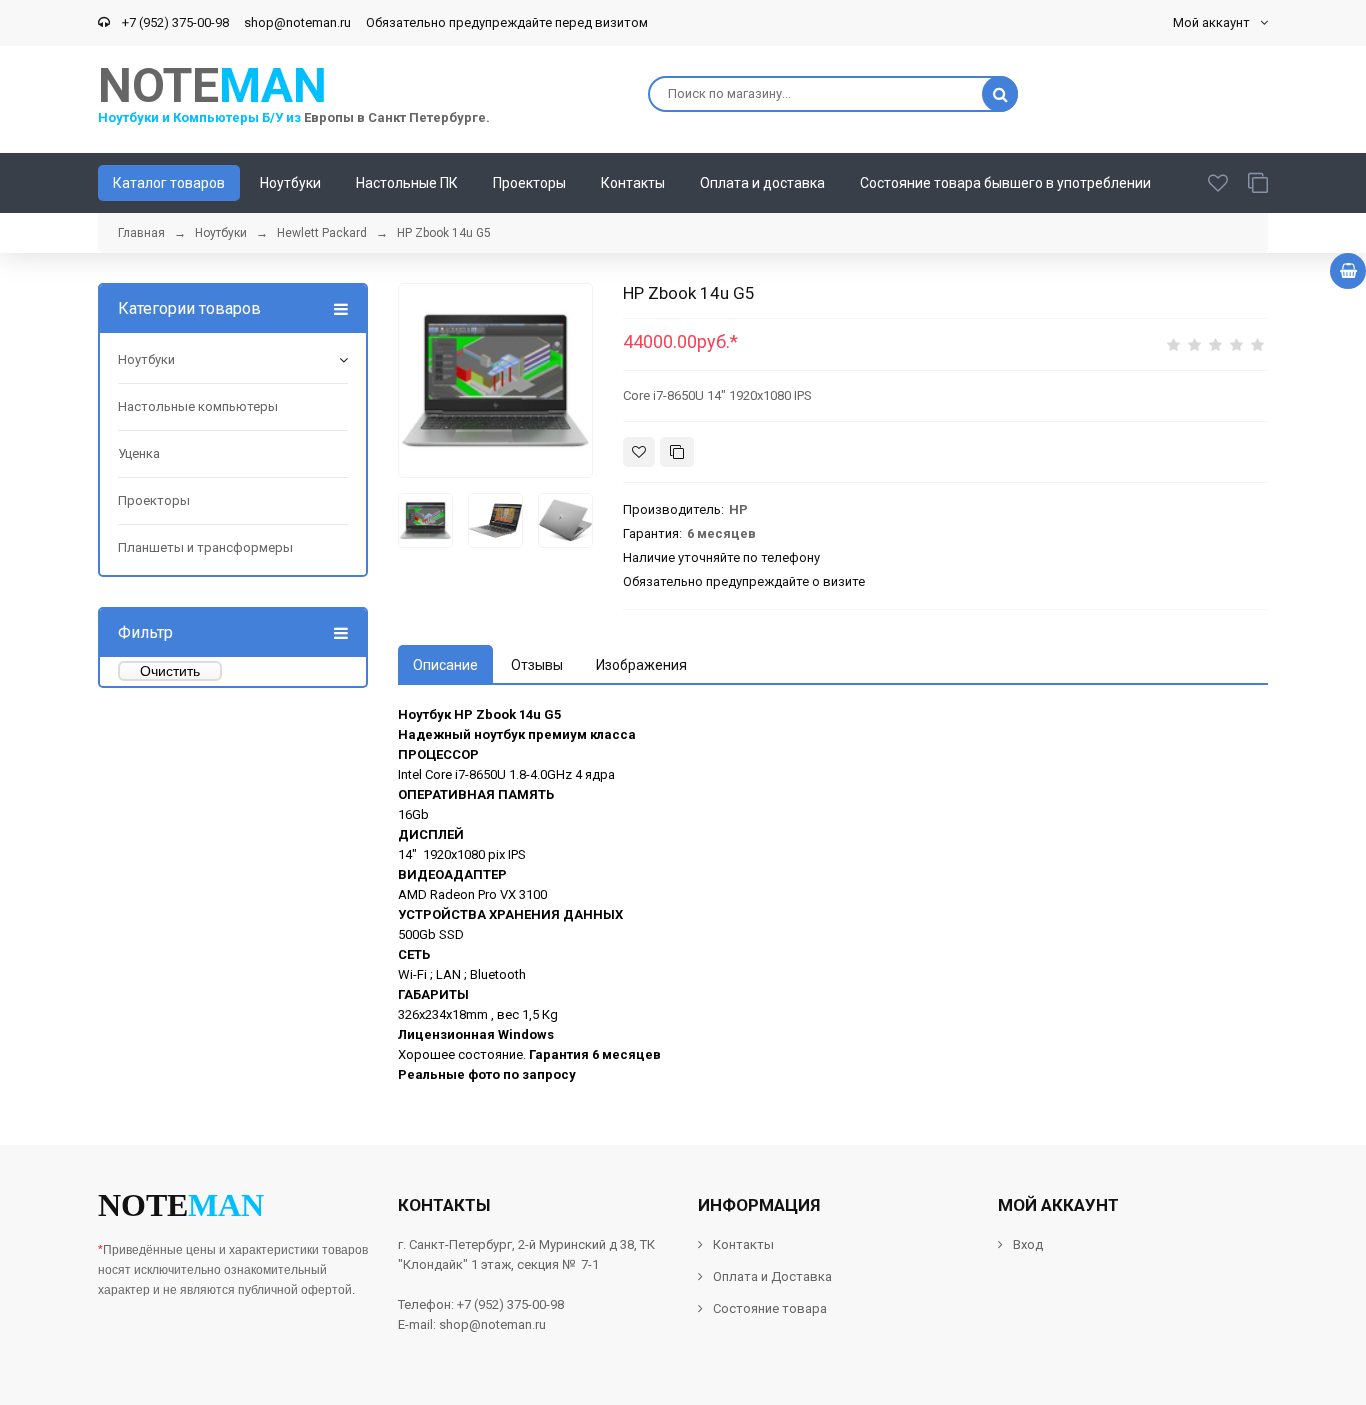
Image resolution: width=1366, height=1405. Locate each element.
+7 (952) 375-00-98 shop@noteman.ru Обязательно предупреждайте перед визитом (382, 22)
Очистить (170, 671)
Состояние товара (768, 1308)
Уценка (139, 453)
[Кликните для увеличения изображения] (495, 380)
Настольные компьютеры (198, 406)
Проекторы (154, 500)
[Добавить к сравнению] (677, 452)
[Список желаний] (1218, 183)
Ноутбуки (146, 359)
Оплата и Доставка (772, 1276)
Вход (1028, 1244)
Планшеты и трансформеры (205, 547)
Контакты (743, 1244)
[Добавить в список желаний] (639, 452)
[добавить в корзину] (1348, 271)
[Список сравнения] (1258, 183)
